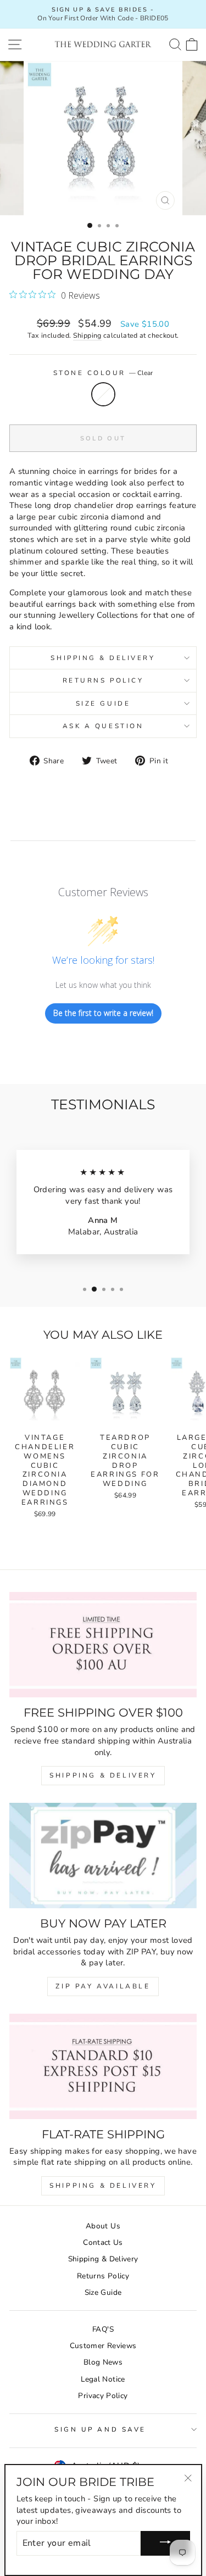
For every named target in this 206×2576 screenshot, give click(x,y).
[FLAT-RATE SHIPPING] (103, 2066)
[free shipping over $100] (103, 1645)
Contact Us (103, 2242)
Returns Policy (103, 680)
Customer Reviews (103, 2346)
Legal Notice (103, 2379)
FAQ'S (103, 2329)
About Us (103, 2226)
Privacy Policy (103, 2396)
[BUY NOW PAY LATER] (103, 1856)
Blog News (103, 2362)
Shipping (87, 335)
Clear (103, 394)
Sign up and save (100, 2429)
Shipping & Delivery (103, 658)
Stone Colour (103, 373)
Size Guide (103, 703)
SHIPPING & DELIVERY (103, 1775)
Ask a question (103, 726)
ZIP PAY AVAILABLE (103, 1986)
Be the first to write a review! (103, 1013)
